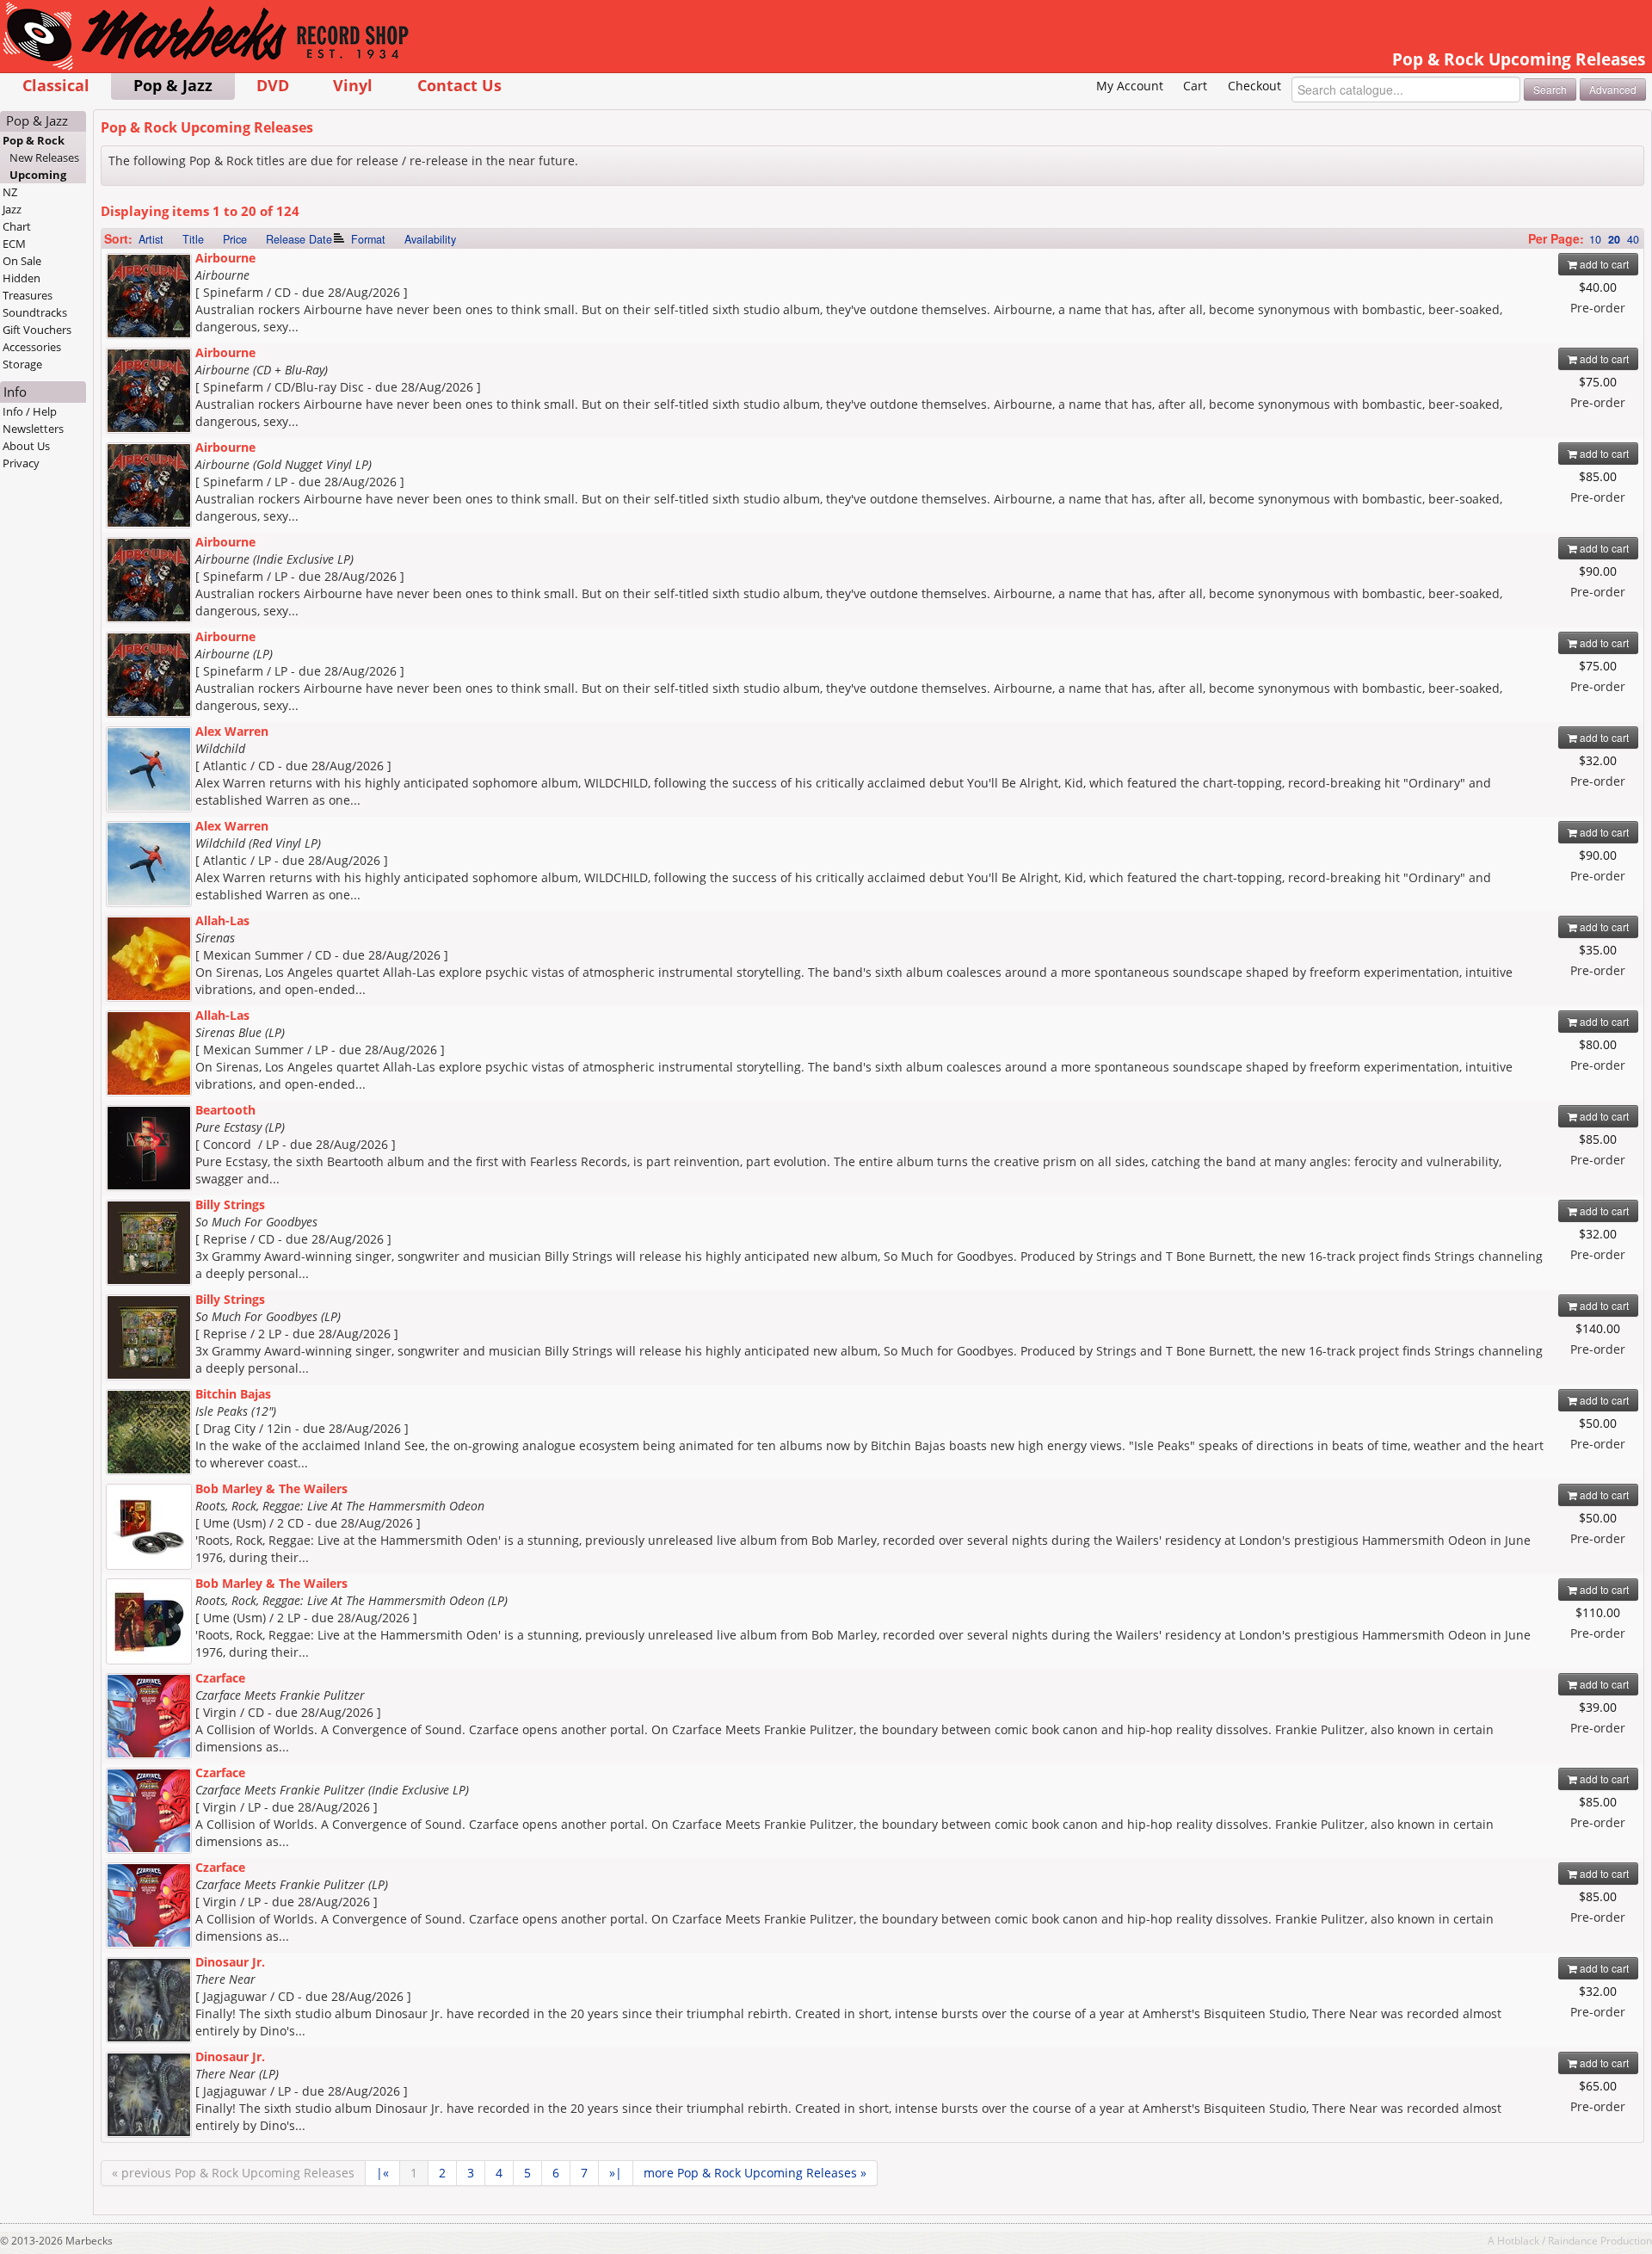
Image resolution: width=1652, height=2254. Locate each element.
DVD (273, 85)
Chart (17, 226)
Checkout (1254, 86)
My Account (1130, 86)
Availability (430, 239)
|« (382, 2173)
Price (235, 239)
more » (755, 2173)
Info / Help (30, 411)
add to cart (1603, 264)
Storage (22, 364)
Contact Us (459, 85)
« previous (233, 2173)
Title (193, 239)
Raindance (1573, 2240)
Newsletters (33, 429)
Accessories (32, 347)
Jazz (12, 209)
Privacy (21, 463)
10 (1595, 239)
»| (616, 2173)
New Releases (44, 157)
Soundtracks (35, 312)
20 (1614, 239)
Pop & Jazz (173, 85)
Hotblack (1518, 2240)
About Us (26, 446)
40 (1633, 239)
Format (368, 239)
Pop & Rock (34, 140)
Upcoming (38, 175)
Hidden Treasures (28, 287)
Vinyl (353, 85)
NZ (10, 192)
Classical (56, 85)
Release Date (299, 239)
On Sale (22, 261)
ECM (14, 244)
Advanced (1613, 89)
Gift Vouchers (37, 330)
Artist (151, 239)
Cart (1195, 86)
